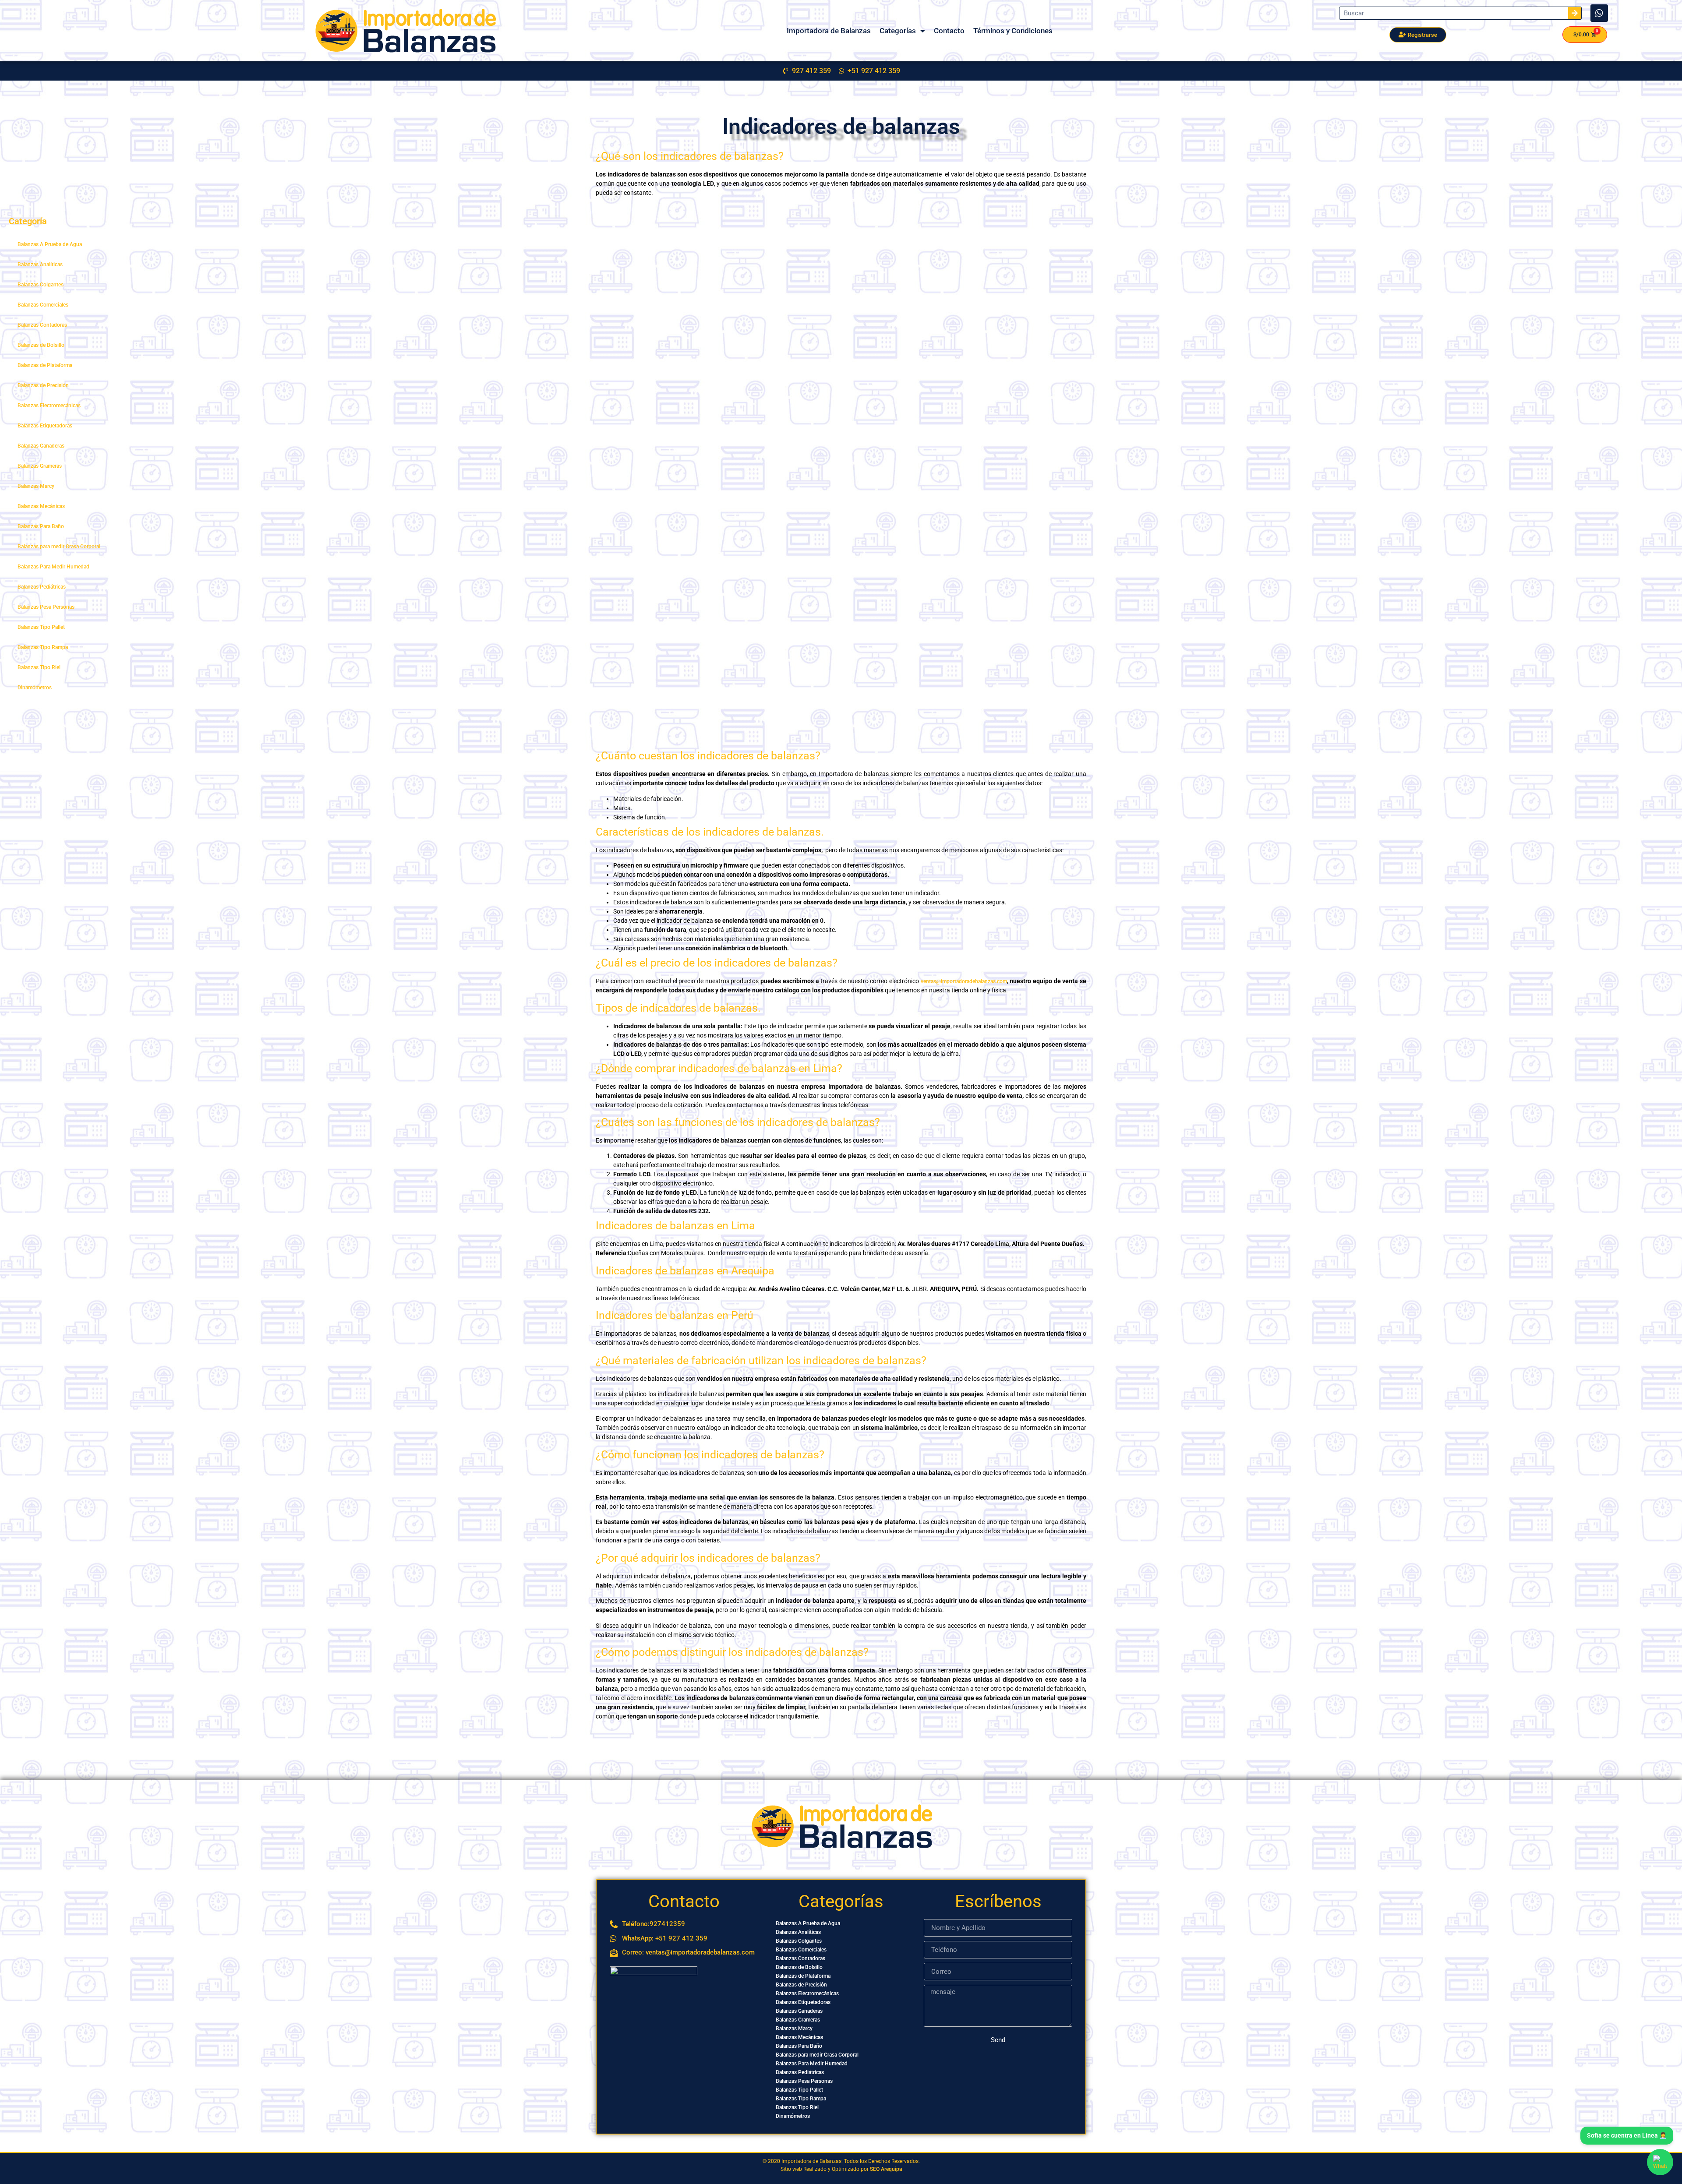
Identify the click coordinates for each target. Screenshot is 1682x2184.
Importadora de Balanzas (829, 31)
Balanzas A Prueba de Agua (50, 244)
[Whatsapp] (1599, 13)
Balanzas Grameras (40, 466)
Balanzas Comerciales (43, 305)
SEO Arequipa (886, 2169)
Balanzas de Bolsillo (41, 345)
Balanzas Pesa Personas (46, 607)
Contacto (949, 31)
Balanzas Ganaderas (41, 446)
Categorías (898, 31)
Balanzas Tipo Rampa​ (43, 647)
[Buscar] (1575, 13)
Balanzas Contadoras (42, 325)
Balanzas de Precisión (43, 385)
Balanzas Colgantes (41, 285)
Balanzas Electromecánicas (49, 406)
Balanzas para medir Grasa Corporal (59, 547)
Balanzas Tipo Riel (39, 667)
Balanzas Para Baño (41, 526)
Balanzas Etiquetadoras (45, 426)
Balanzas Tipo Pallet (41, 627)
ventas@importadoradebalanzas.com (964, 981)
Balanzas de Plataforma (45, 365)
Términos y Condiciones (1013, 31)
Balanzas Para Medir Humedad (53, 567)
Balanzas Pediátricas (42, 587)
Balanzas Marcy (36, 486)
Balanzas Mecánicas (41, 506)
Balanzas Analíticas (40, 265)
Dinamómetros (35, 688)
